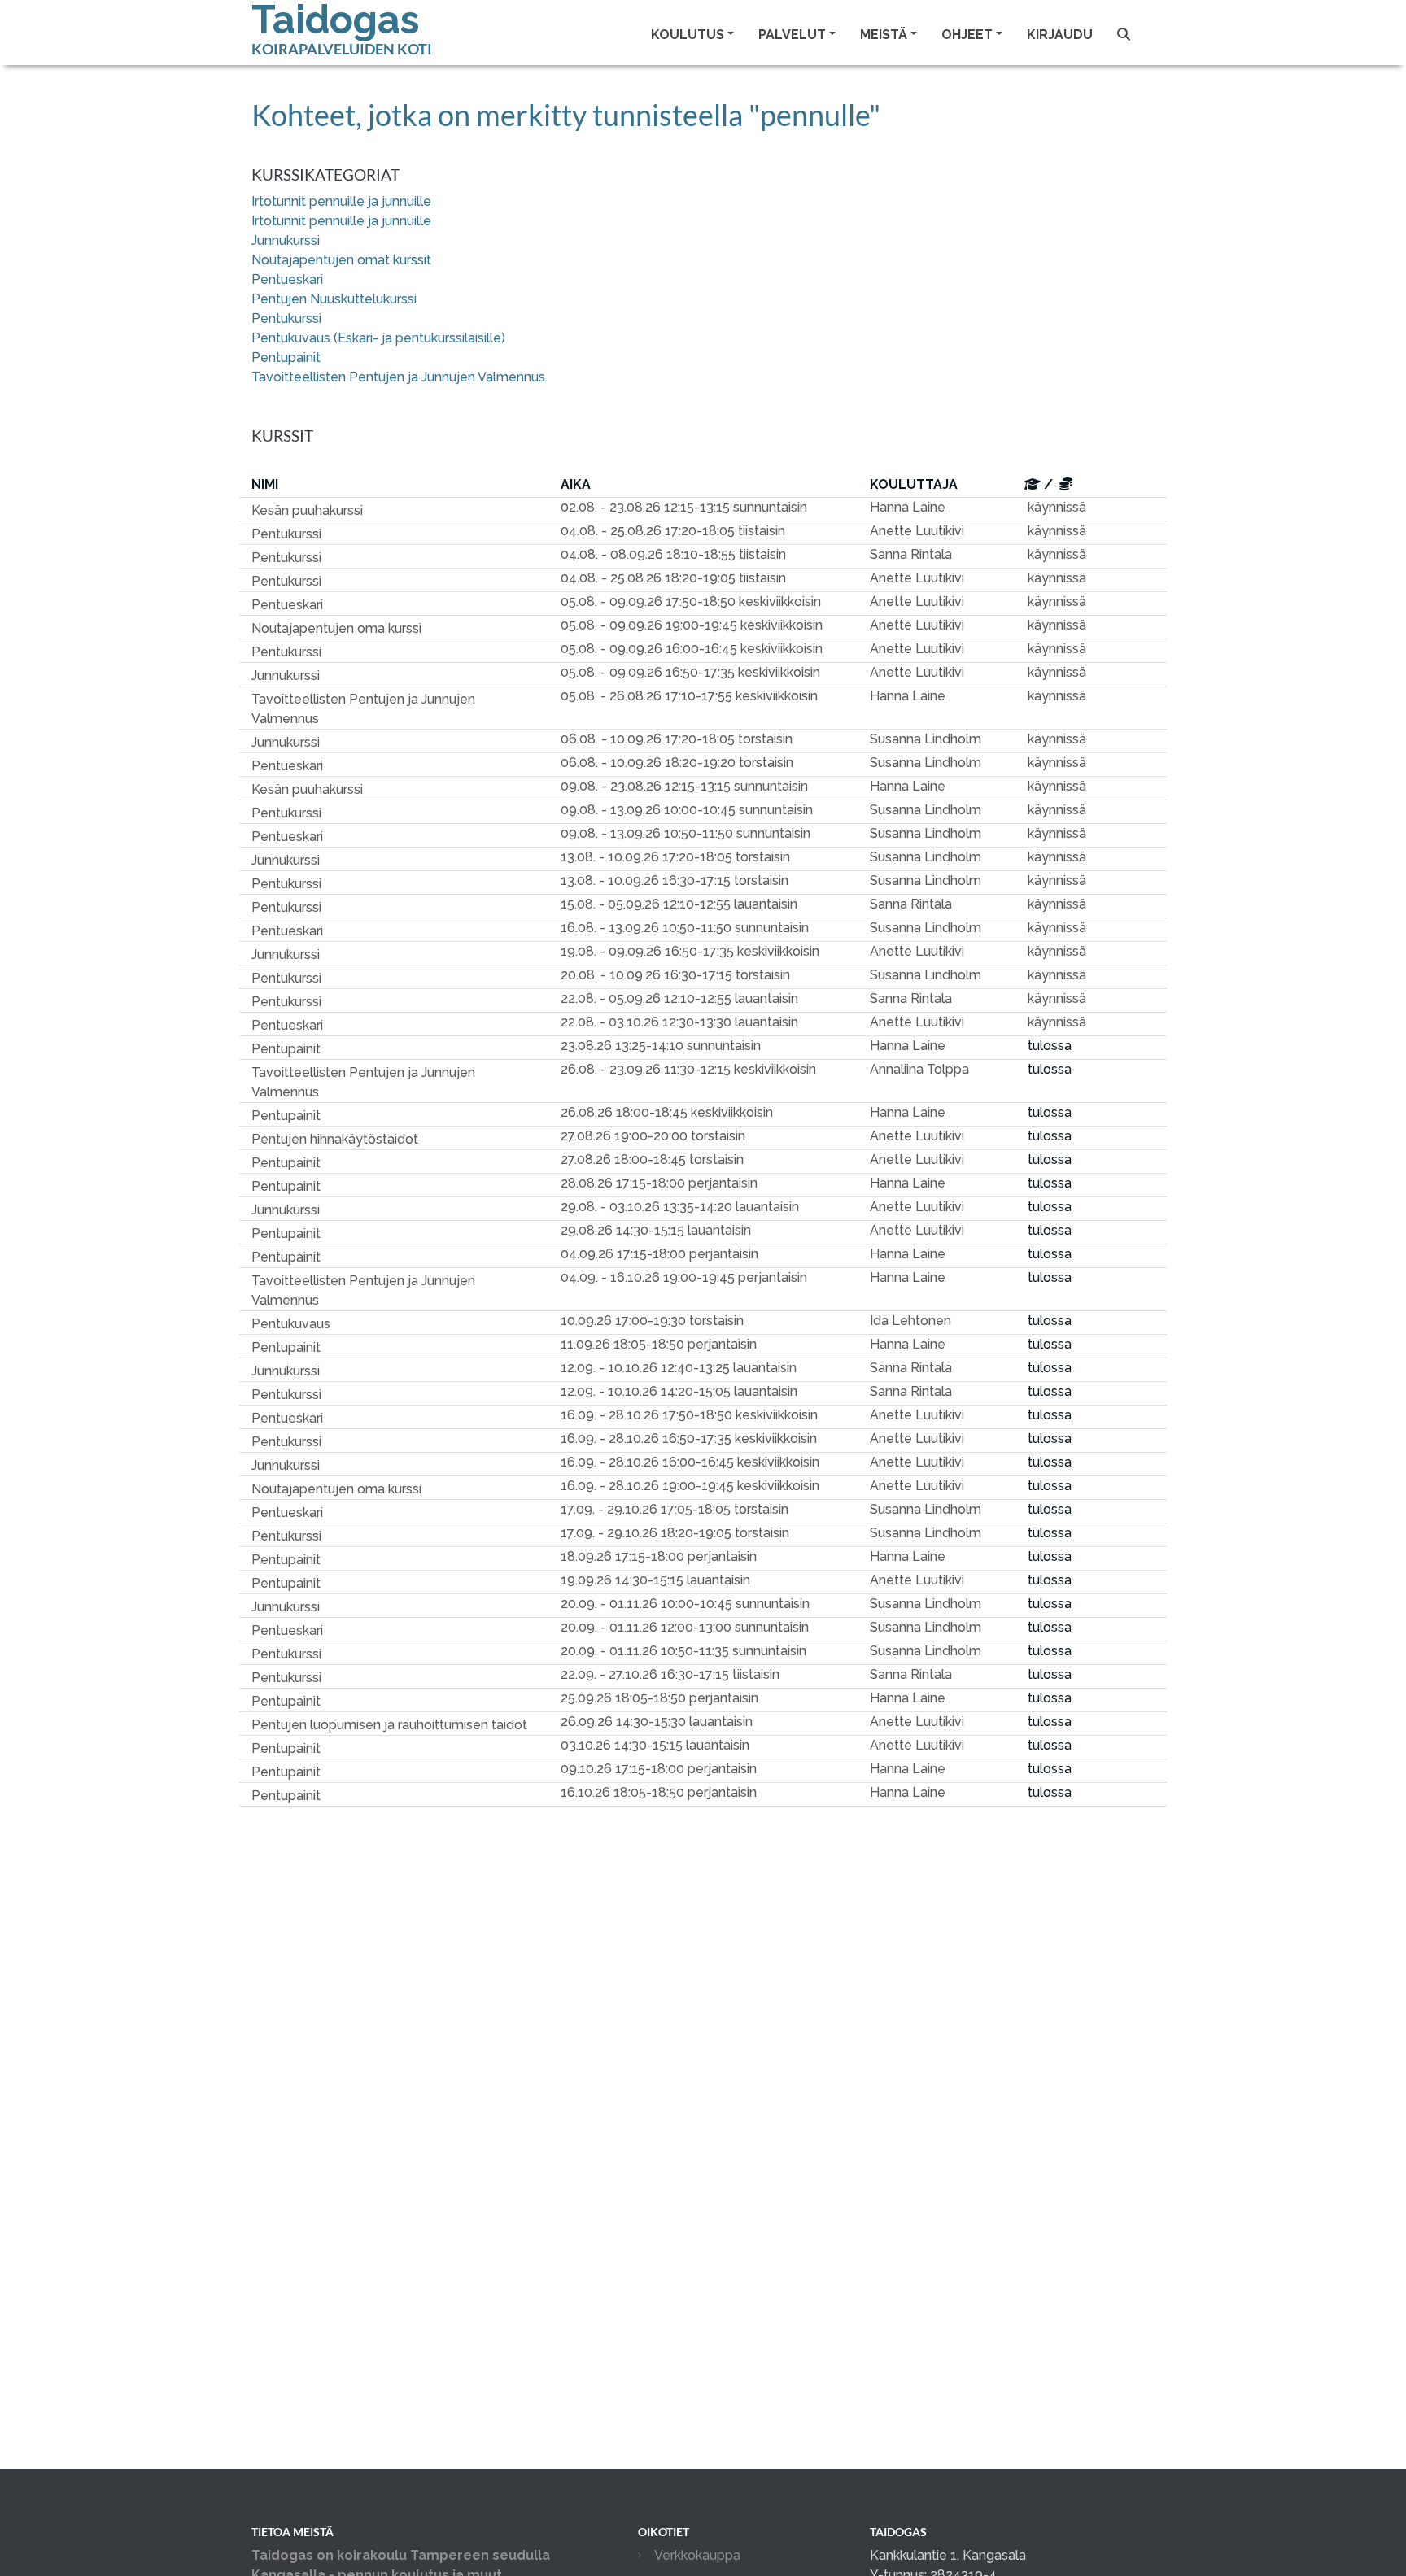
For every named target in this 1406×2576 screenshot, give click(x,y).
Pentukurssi (286, 318)
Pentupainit (286, 357)
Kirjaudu (1060, 35)
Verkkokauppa (697, 2555)
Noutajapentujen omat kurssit (341, 260)
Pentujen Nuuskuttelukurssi (334, 299)
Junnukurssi (286, 240)
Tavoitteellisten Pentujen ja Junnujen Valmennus (398, 377)
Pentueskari (287, 279)
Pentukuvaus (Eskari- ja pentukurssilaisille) (378, 338)
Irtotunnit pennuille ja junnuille (341, 201)
